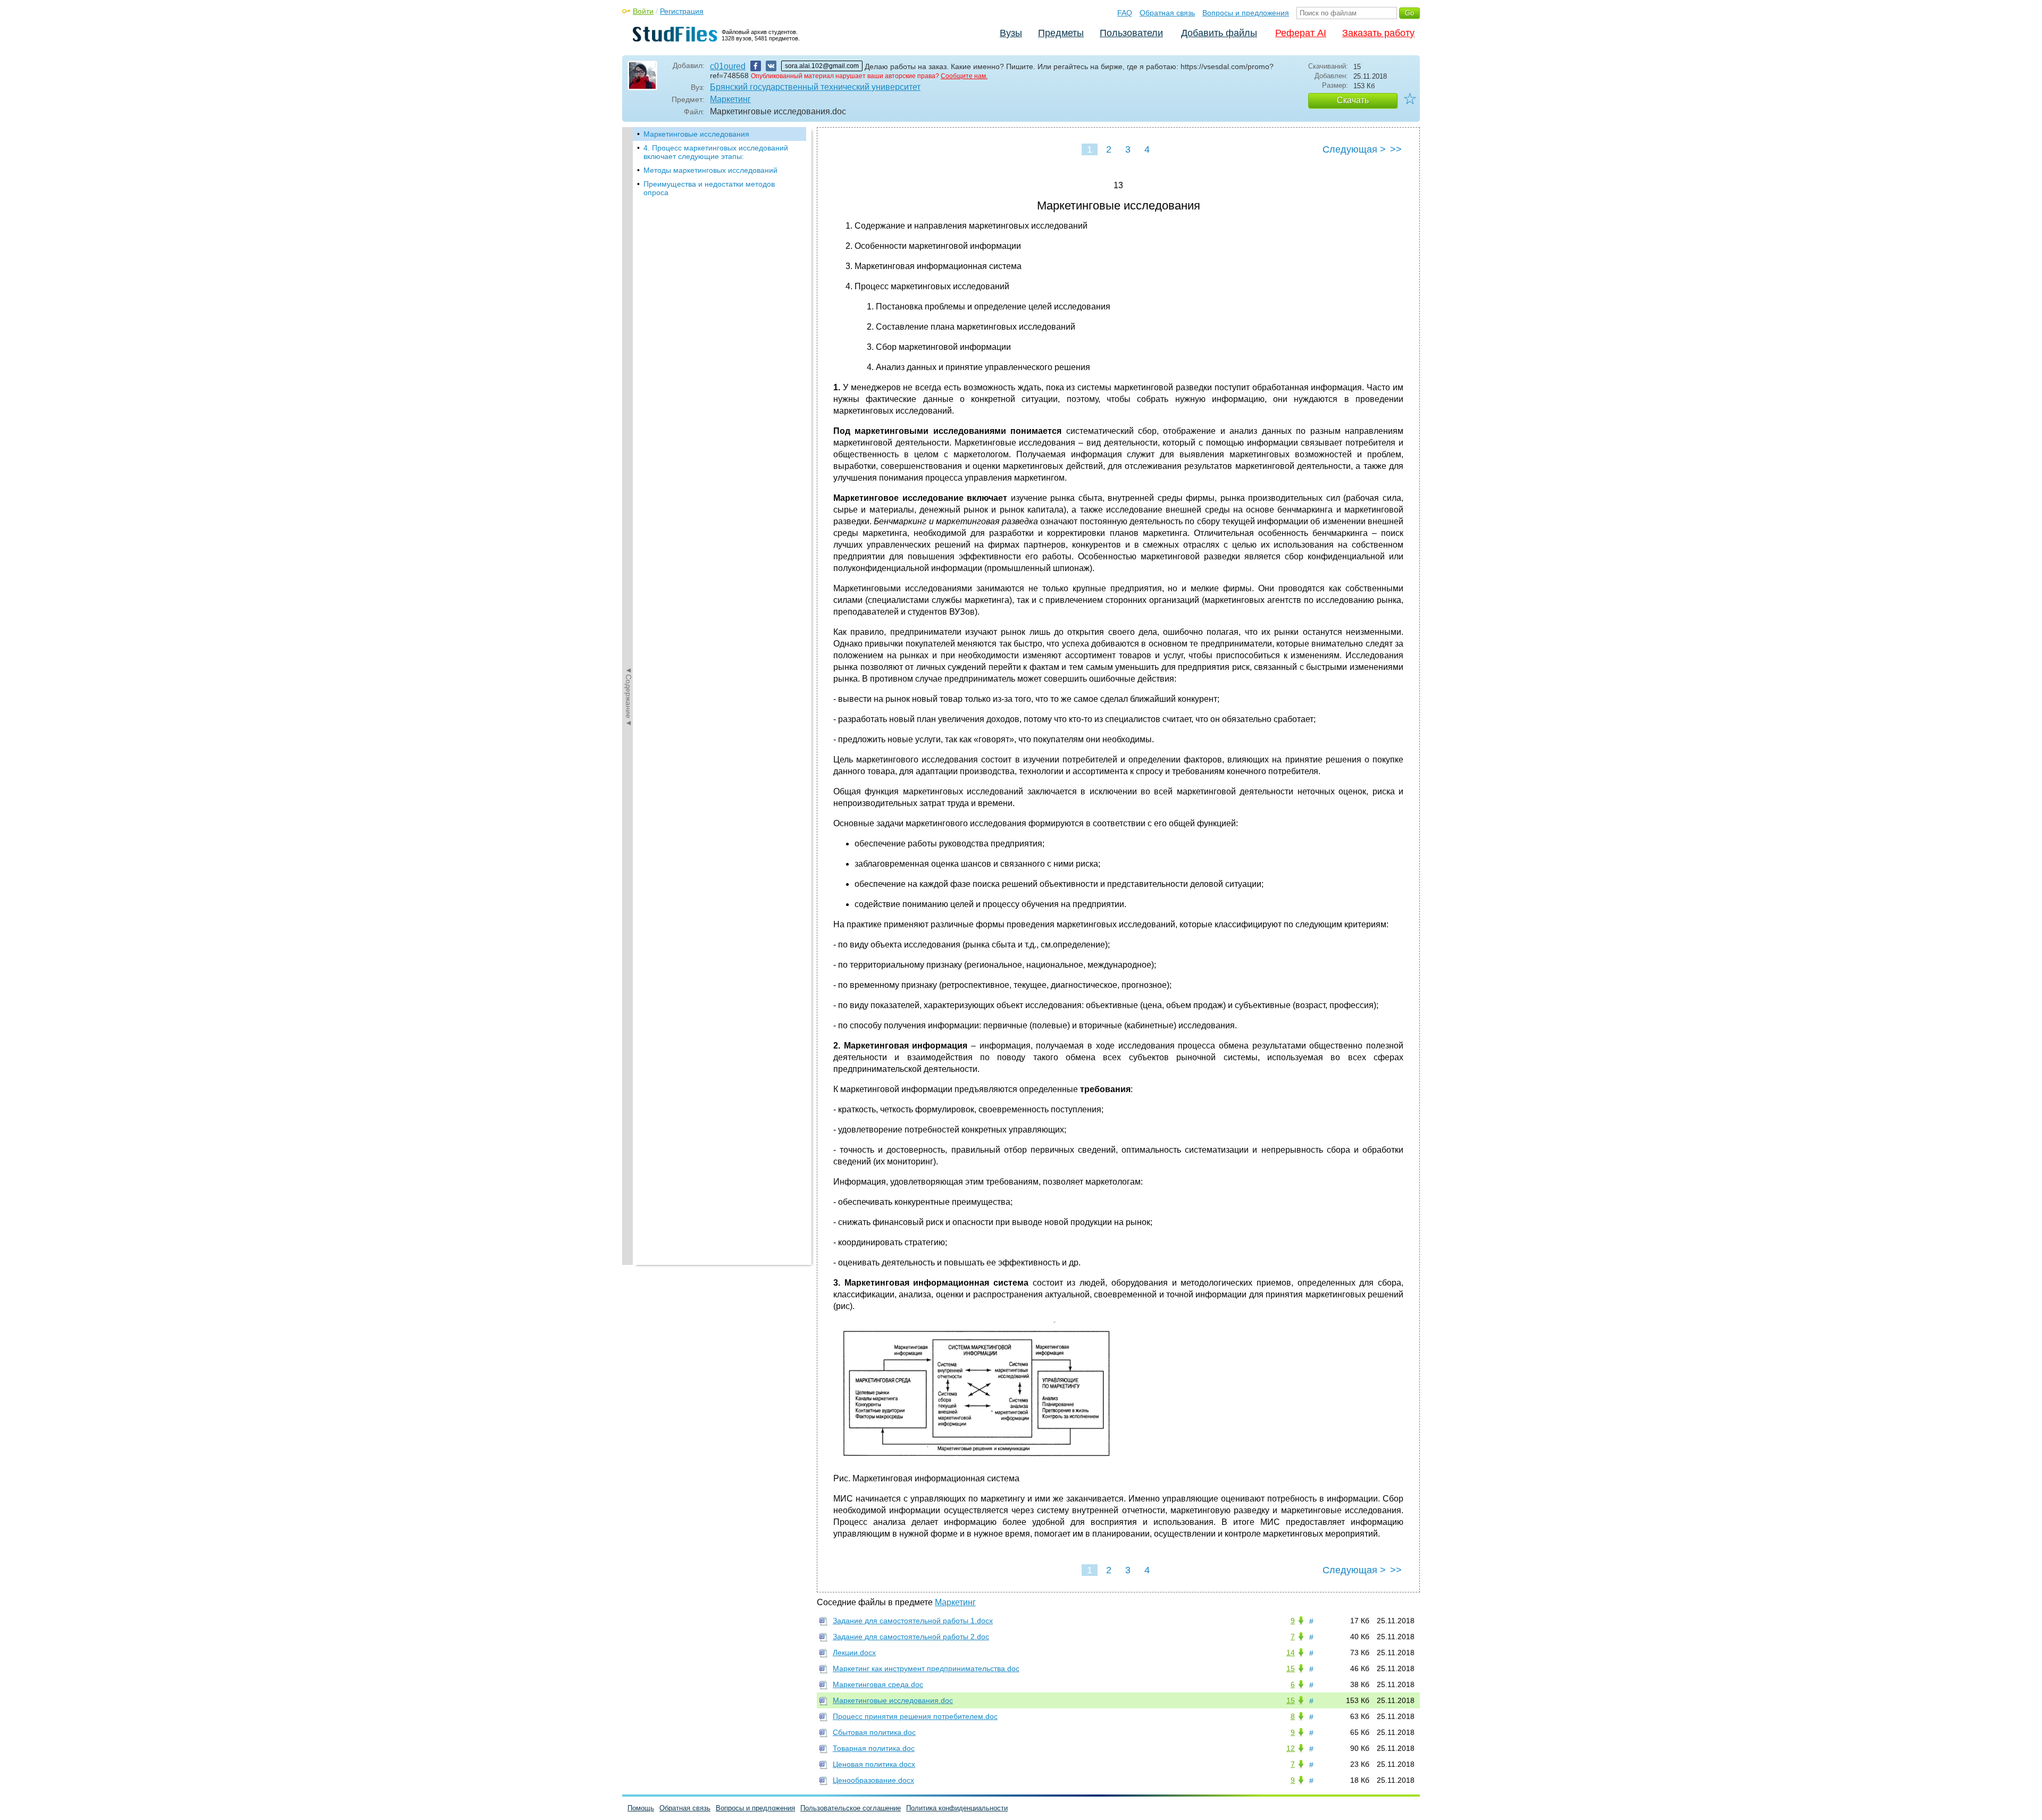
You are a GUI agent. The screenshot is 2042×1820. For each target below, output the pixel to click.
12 (1291, 1748)
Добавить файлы (1219, 33)
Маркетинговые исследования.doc (893, 1700)
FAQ (1125, 13)
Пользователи (1131, 33)
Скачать (1353, 100)
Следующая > (1354, 149)
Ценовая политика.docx (874, 1764)
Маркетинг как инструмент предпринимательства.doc (926, 1668)
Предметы (1061, 33)
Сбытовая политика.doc (874, 1732)
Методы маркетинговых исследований (710, 170)
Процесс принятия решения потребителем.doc (915, 1716)
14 (1291, 1653)
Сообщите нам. (964, 76)
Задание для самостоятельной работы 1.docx (913, 1621)
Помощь (641, 1808)
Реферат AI (1301, 33)
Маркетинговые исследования (696, 134)
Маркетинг (730, 99)
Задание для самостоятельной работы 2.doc (911, 1637)
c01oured (728, 66)
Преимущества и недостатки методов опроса (709, 188)
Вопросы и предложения (1246, 13)
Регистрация (682, 11)
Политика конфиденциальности (957, 1808)
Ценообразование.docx (873, 1780)
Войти (643, 11)
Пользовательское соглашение (851, 1808)
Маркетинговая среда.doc (878, 1684)
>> (1396, 149)
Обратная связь (1167, 13)
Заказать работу (1378, 33)
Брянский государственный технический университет (815, 87)
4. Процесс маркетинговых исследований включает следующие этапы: (716, 152)
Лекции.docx (854, 1653)
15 (1291, 1668)
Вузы (1011, 33)
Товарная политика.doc (874, 1748)
